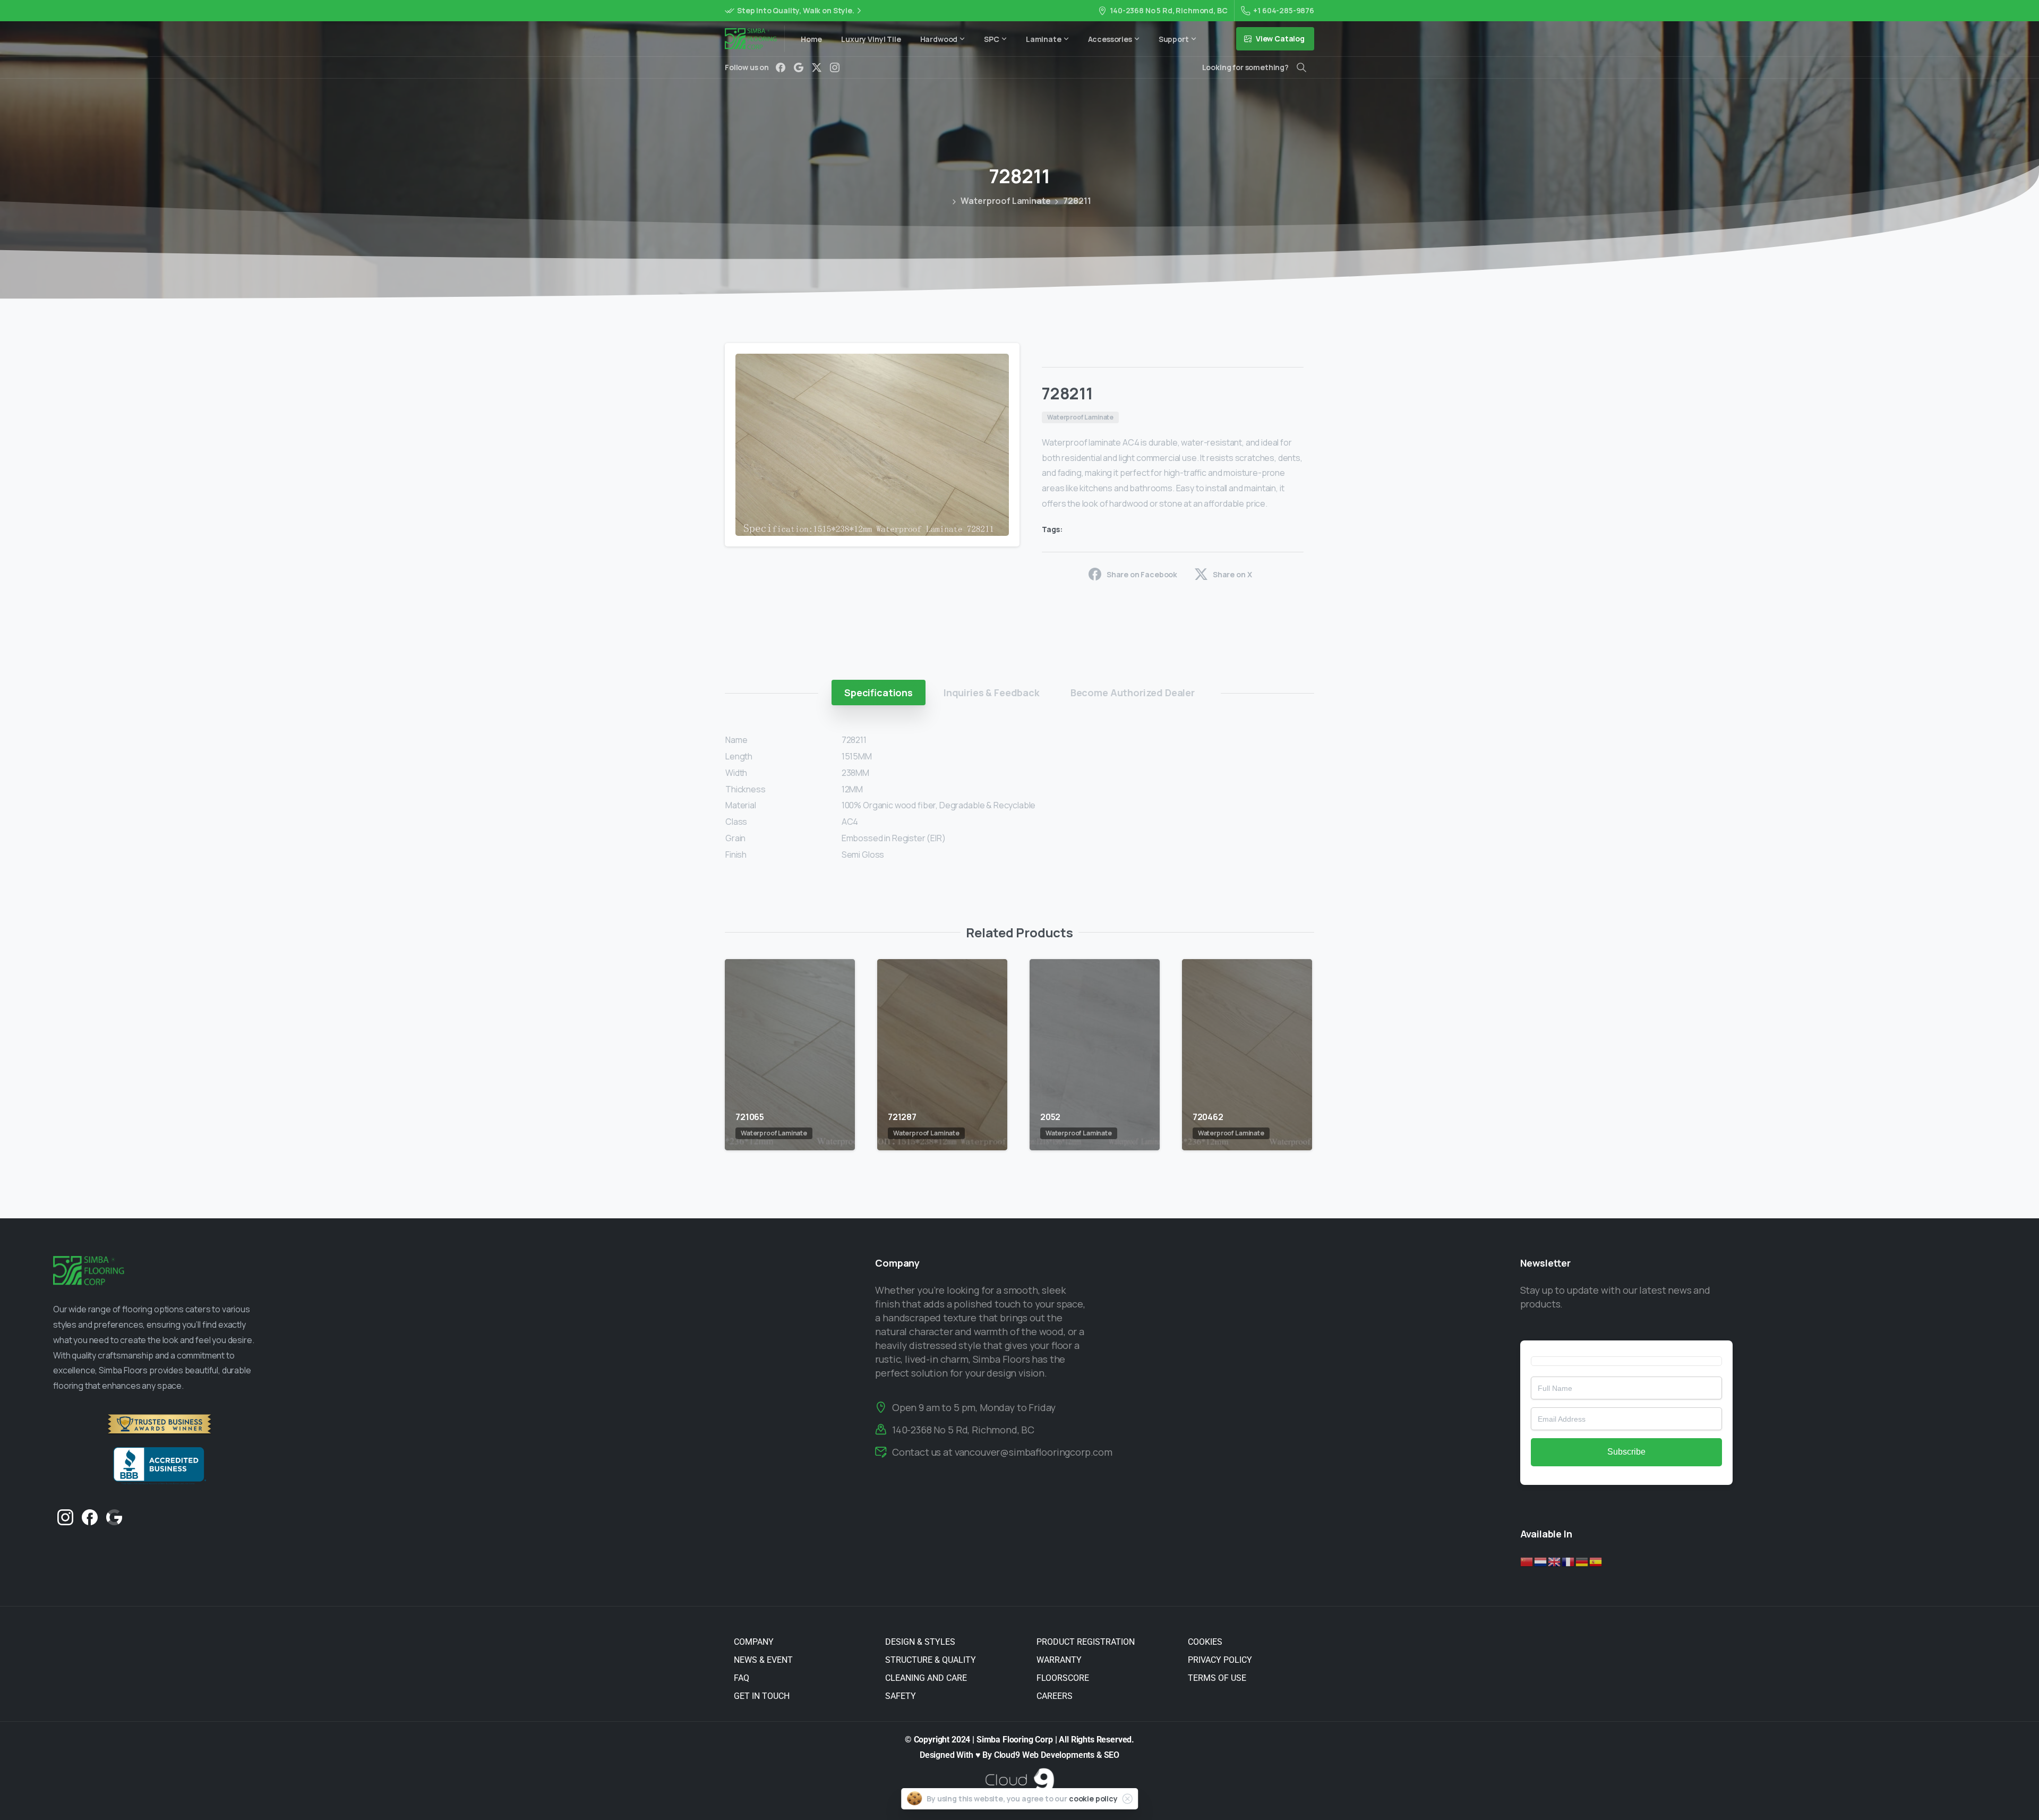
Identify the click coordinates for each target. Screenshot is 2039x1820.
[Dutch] (1541, 1561)
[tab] (879, 693)
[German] (1582, 1561)
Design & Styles (920, 1642)
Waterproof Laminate (1005, 201)
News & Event (763, 1660)
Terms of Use (1217, 1678)
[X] (817, 67)
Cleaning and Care (926, 1678)
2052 (1050, 1117)
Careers (1055, 1696)
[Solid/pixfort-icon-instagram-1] (65, 1516)
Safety (901, 1696)
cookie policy (1093, 1798)
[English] (1555, 1561)
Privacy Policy (1220, 1660)
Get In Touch (762, 1696)
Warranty (1059, 1660)
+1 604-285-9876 (1284, 10)
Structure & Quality (931, 1660)
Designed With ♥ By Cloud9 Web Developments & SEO (1019, 1755)
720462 (1208, 1117)
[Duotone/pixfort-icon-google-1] (114, 1516)
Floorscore (1063, 1678)
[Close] (1127, 1799)
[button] (1001, 361)
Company (754, 1642)
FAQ (742, 1678)
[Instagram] (835, 67)
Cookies (1205, 1642)
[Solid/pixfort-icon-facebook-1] (90, 1516)
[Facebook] (781, 67)
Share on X (1232, 574)
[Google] (799, 67)
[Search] (1301, 67)
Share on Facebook (1142, 574)
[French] (1569, 1561)
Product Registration (1086, 1642)
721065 (750, 1117)
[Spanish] (1596, 1561)
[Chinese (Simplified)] (1527, 1561)
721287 (902, 1117)
